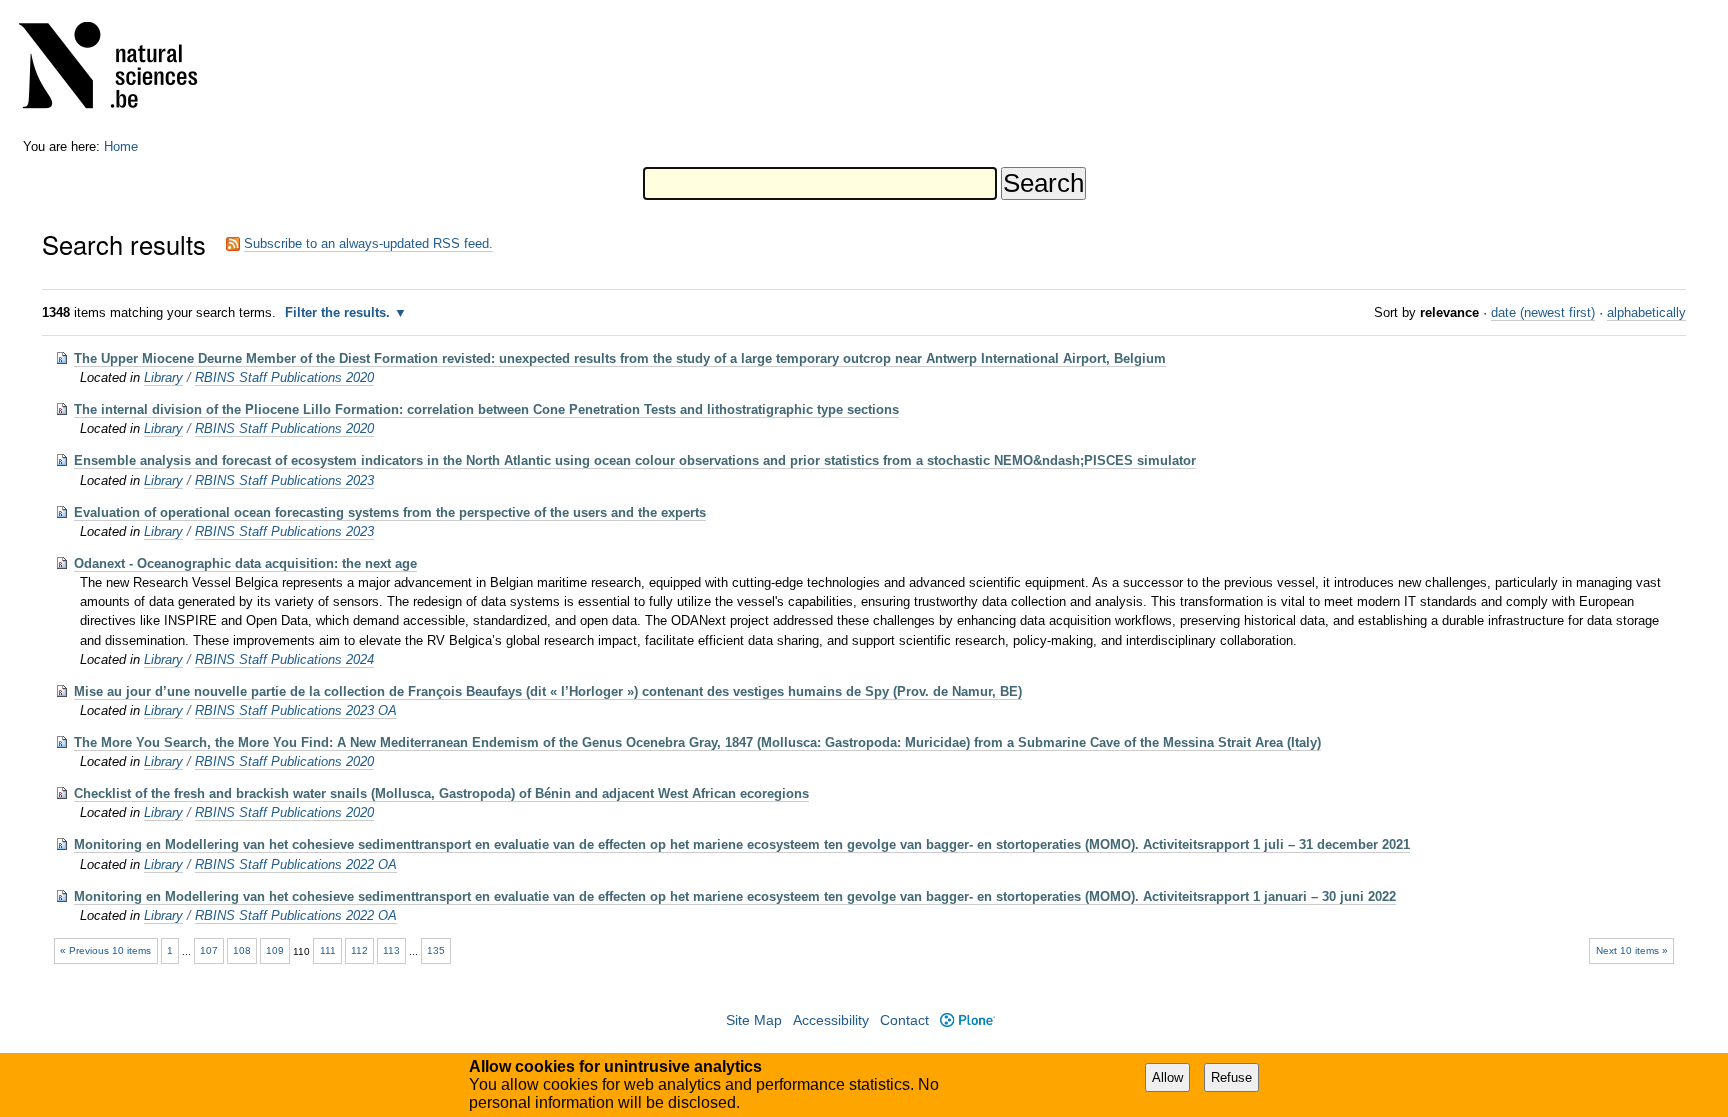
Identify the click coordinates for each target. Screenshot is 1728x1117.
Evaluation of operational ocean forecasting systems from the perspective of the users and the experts (390, 512)
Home (121, 146)
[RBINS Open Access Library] (121, 69)
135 (436, 950)
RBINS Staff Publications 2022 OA (296, 864)
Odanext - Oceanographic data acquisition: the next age (245, 563)
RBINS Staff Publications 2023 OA (296, 710)
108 (242, 950)
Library (163, 377)
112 (359, 950)
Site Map (754, 1020)
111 (328, 950)
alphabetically (1646, 312)
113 (391, 950)
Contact (904, 1020)
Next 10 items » (1632, 950)
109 (275, 950)
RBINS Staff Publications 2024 (284, 659)
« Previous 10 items (105, 950)
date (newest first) (1543, 312)
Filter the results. (339, 312)
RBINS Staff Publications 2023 (284, 480)
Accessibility (831, 1020)
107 (209, 950)
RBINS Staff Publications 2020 (284, 377)
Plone (967, 1020)
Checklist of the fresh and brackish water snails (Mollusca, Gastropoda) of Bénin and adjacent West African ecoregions (441, 793)
